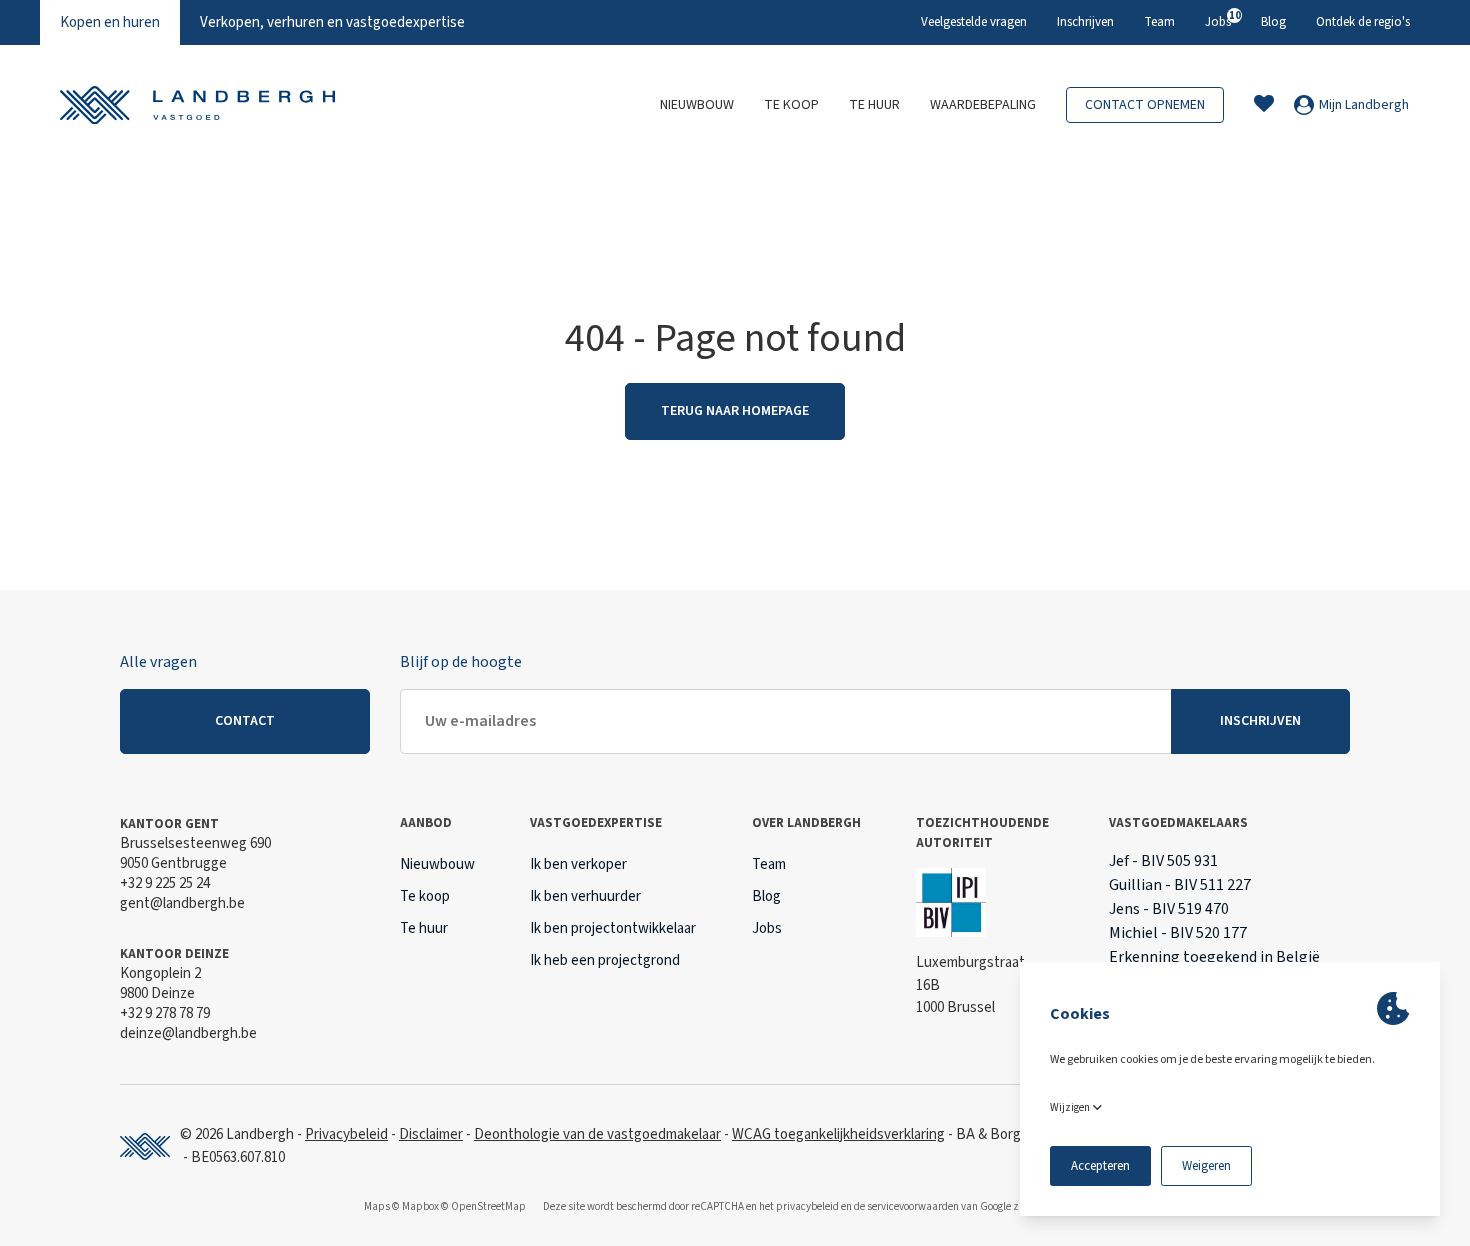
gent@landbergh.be (182, 903)
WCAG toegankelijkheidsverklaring (838, 1134)
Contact (245, 721)
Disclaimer (431, 1134)
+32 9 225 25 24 (165, 883)
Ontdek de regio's (1363, 22)
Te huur (874, 105)
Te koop (791, 105)
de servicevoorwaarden (906, 1206)
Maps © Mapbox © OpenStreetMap (445, 1206)
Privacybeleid (346, 1134)
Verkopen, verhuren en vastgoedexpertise (332, 22)
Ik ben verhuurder (585, 896)
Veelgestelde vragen (974, 22)
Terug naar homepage (735, 411)
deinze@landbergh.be (188, 1033)
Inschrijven (1085, 22)
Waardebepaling (983, 105)
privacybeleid (807, 1206)
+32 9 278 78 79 (165, 1013)
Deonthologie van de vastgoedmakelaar (597, 1134)
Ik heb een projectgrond (605, 960)
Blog (1273, 22)
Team (1159, 22)
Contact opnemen (1145, 105)
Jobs (1218, 19)
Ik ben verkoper (578, 864)
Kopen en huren (110, 22)
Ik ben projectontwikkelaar (613, 928)
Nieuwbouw (697, 105)
